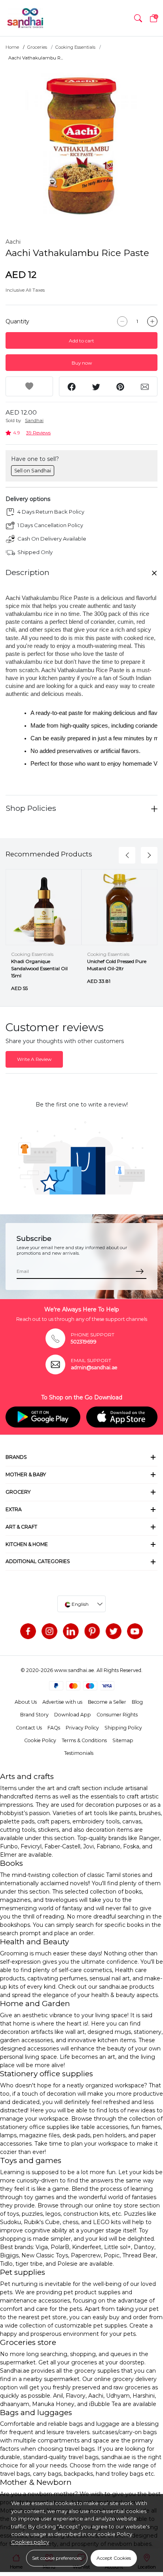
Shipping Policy (123, 1728)
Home (12, 47)
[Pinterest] (92, 1631)
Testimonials (79, 1753)
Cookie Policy (40, 1740)
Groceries (37, 47)
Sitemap (123, 1740)
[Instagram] (49, 1631)
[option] (81, 145)
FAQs (54, 1728)
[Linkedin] (71, 1631)
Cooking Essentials (75, 47)
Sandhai (34, 420)
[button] (138, 18)
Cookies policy (30, 2542)
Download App (73, 1715)
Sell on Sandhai (33, 471)
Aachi (13, 242)
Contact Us (29, 1728)
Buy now (82, 363)
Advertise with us (62, 1702)
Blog (137, 1702)
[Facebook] (28, 1631)
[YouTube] (135, 1631)
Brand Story (34, 1715)
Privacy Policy (82, 1728)
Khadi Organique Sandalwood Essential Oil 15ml (39, 968)
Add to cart (81, 341)
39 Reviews (38, 433)
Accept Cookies (114, 2558)
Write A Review (34, 1059)
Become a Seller (107, 1702)
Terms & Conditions (84, 1740)
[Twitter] (114, 1631)
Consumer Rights (117, 1715)
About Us (26, 1702)
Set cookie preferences (57, 2558)
